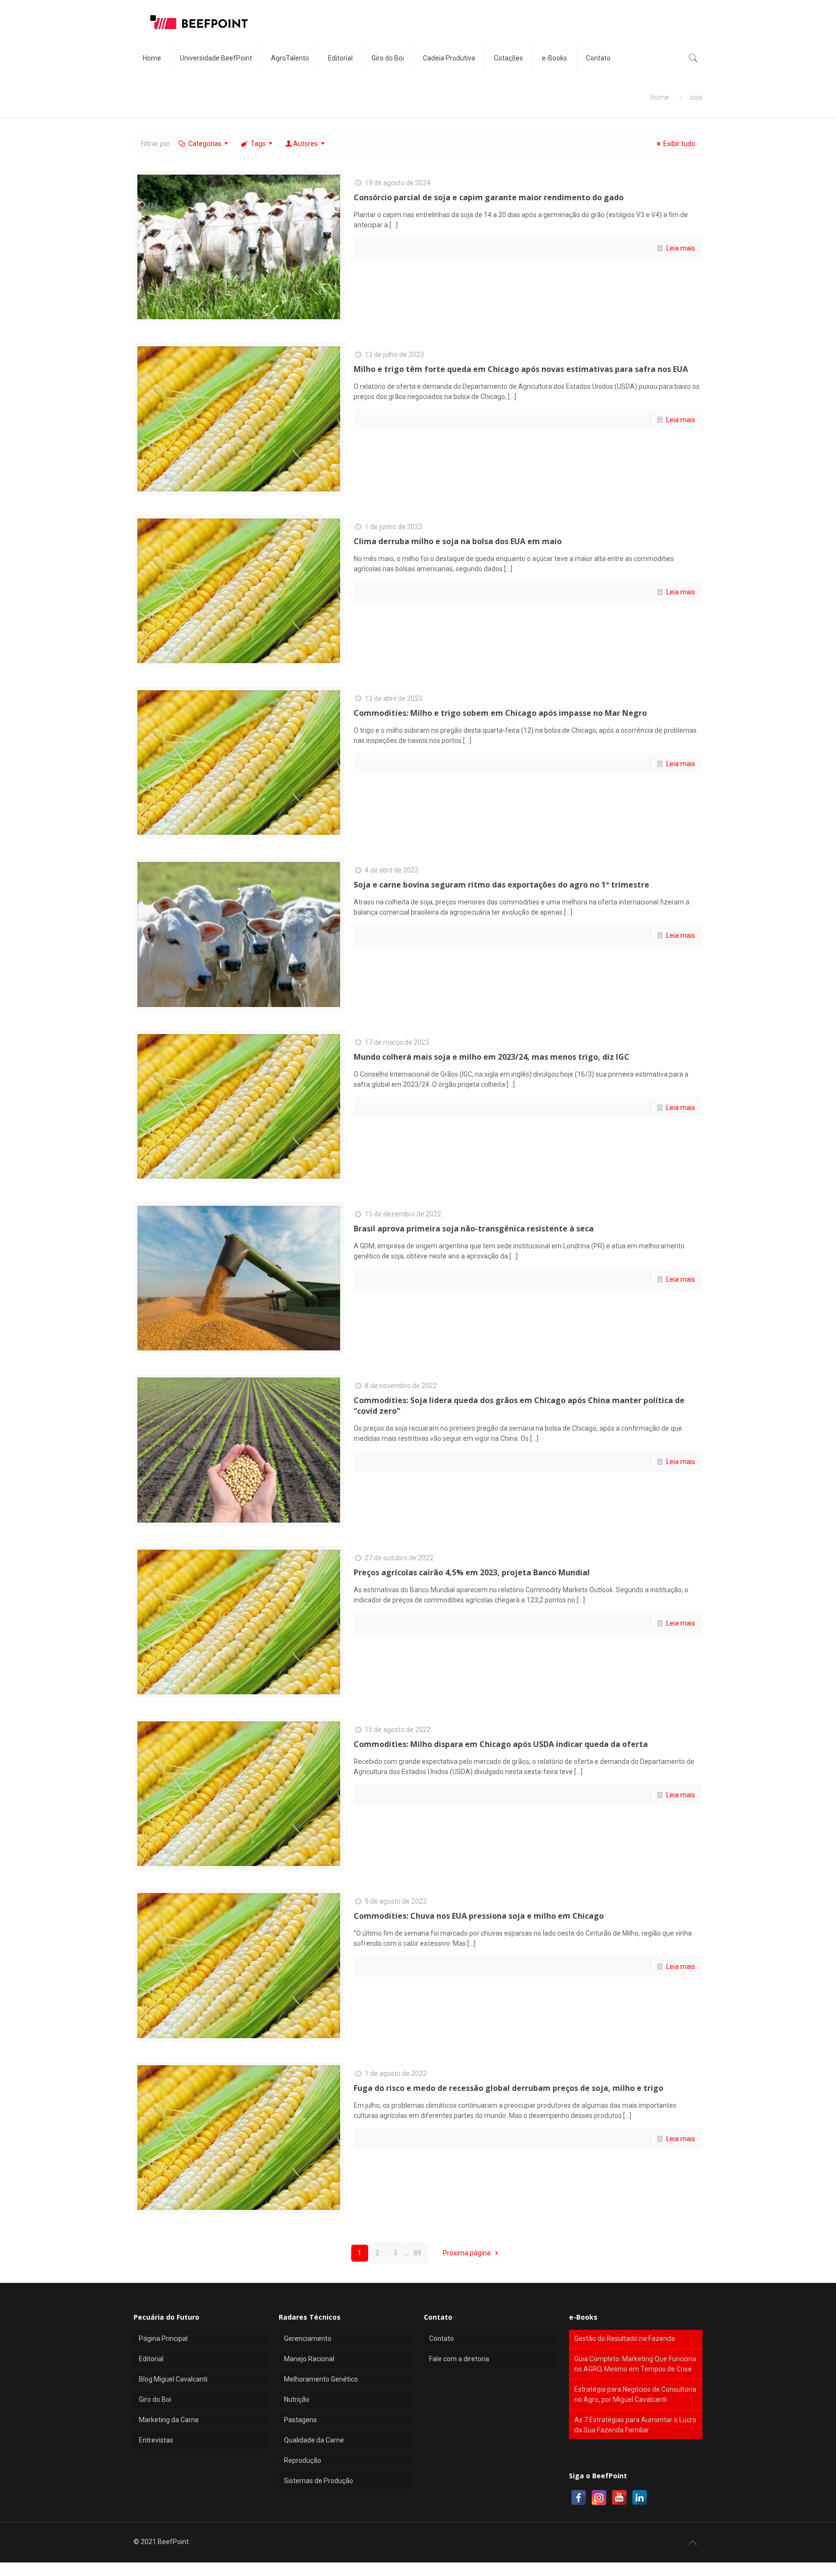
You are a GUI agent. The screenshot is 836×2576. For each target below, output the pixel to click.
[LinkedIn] (640, 2498)
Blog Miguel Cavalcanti (173, 2379)
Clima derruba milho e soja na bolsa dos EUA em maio (458, 541)
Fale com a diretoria (459, 2359)
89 (418, 2253)
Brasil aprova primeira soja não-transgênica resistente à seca (474, 1229)
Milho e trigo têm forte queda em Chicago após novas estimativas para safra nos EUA (521, 369)
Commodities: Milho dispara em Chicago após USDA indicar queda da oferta (501, 1744)
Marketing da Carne (169, 2420)
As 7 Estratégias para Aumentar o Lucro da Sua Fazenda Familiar (635, 2425)
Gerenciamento (308, 2339)
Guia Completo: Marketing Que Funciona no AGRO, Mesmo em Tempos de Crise (635, 2364)
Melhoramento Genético (321, 2379)
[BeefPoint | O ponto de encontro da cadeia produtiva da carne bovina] (198, 22)
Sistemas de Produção (319, 2481)
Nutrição (297, 2399)
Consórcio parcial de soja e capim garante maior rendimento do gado (489, 197)
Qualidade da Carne (314, 2440)
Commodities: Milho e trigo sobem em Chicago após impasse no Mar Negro (500, 713)
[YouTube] (619, 2498)
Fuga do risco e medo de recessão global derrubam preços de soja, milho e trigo (508, 2088)
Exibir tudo (679, 144)
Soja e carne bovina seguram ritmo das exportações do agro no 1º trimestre (501, 885)
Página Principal (163, 2339)
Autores (306, 144)
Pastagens (300, 2420)
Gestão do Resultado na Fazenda (625, 2339)
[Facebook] (579, 2498)
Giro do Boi (155, 2399)
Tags (258, 144)
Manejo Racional (309, 2359)
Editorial (151, 2359)
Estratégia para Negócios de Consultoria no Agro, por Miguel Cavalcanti (635, 2394)
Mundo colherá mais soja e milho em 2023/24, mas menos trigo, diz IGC (492, 1057)
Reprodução (303, 2460)
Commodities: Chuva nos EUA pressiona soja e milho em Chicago (479, 1916)
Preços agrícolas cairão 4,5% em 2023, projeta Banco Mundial (472, 1572)
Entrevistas (156, 2440)
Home (660, 97)
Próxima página (467, 2253)
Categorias (205, 144)
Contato (441, 2339)
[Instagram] (599, 2498)
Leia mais (681, 248)
